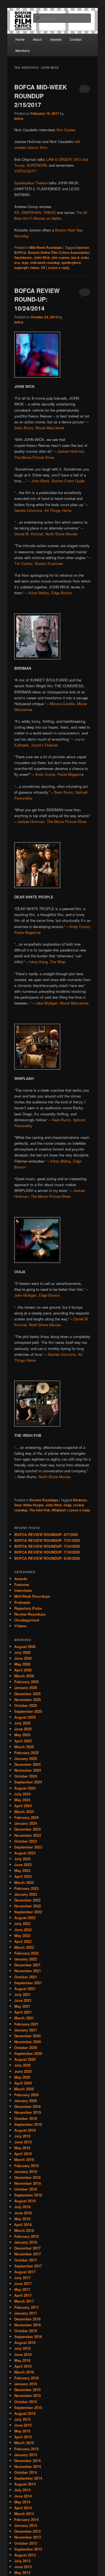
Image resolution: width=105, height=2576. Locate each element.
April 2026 (23, 1670)
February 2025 (26, 1753)
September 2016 (28, 2337)
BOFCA (20, 252)
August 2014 (25, 2484)
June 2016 (23, 2354)
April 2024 (23, 1806)
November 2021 (28, 1971)
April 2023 (23, 1876)
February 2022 (26, 1953)
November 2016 (28, 2325)
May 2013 (22, 2573)
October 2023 (26, 1841)
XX (43, 268)
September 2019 (28, 2124)
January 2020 (26, 2101)
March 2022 (24, 1947)
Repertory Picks (28, 1608)
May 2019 (22, 2148)
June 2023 (23, 1865)
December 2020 (27, 2036)
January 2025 (26, 1758)
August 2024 (25, 1788)
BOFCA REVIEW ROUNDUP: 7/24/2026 (47, 1546)
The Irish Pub (39, 1510)
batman (83, 247)
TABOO (49, 212)
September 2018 (28, 2195)
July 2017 (22, 2278)
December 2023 (27, 1829)
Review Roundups (44, 1500)
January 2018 (26, 2242)
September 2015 (28, 2407)
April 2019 (23, 2154)
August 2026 (25, 1646)
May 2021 (22, 2006)
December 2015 (27, 2390)
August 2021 (25, 1989)
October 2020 (26, 2047)
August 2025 (25, 1717)
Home (20, 39)
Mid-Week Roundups (46, 247)
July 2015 (22, 2419)
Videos (20, 1626)
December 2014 (27, 2461)
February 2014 (26, 2519)
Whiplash (59, 1510)
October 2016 (26, 2331)
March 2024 (24, 1811)
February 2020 (26, 2095)
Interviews (23, 1590)
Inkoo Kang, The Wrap (47, 962)
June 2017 (23, 2283)
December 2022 (27, 1900)
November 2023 (28, 1835)
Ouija (68, 1505)
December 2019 (27, 2106)
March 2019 (24, 2159)
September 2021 (28, 1983)
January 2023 (26, 1894)
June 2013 (23, 2567)
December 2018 (27, 2177)
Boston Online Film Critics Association (59, 252)
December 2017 (27, 2248)
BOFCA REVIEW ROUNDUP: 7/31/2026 (47, 1540)
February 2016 (26, 2378)
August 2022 (25, 1918)
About (37, 39)
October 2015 (26, 2402)
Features (22, 1584)
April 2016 (23, 2366)
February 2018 (26, 2236)
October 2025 (26, 1705)
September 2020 (28, 2053)
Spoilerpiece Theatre (31, 183)
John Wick (42, 257)
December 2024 (27, 1764)
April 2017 (23, 2295)
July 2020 (22, 2065)
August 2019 (25, 2130)
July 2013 (22, 2561)
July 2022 (22, 1923)
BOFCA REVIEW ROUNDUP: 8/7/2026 (46, 1534)
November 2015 (28, 2395)
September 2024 (28, 1782)
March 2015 (24, 2443)
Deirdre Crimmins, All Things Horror (43, 510)
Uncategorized (27, 1620)
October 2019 (26, 2118)
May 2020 (22, 2077)
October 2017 (26, 2260)
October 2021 (26, 1977)
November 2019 (28, 2112)
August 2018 (25, 2201)
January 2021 (26, 2030)
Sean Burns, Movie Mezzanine (39, 428)
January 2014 (26, 2525)
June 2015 (23, 2425)
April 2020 (23, 2083)
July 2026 (22, 1652)
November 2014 (28, 2466)
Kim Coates (66, 130)
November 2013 (28, 2537)
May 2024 (22, 1800)
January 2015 (26, 2455)
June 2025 (23, 1729)
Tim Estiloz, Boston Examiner (39, 563)
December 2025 (27, 1694)
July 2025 (22, 1723)
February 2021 (26, 2024)
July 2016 (22, 2348)
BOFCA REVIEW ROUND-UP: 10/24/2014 (37, 299)
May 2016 (22, 2360)
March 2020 (24, 2089)
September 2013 (28, 2549)
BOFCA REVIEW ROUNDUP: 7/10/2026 (47, 1552)
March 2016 (24, 2372)
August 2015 (25, 2413)
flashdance (23, 257)
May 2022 (22, 1935)
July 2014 (22, 2490)
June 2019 (23, 2142)
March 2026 (24, 1676)
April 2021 (23, 2012)
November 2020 (28, 2042)
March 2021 (24, 2018)
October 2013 (26, 2543)
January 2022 (26, 1959)
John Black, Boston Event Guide (58, 481)
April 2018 (23, 2225)
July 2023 (22, 1859)
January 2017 (26, 2313)
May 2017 (22, 2289)
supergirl (21, 268)
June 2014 (23, 2496)
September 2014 (28, 2478)
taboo (35, 268)
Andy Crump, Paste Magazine (59, 774)
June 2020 (23, 2071)
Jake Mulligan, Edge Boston (37, 1295)
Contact (76, 39)
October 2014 (26, 2472)
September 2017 (28, 2266)
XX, (17, 212)
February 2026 (26, 1682)
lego (25, 263)
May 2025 (22, 1735)
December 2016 (27, 2319)
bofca (19, 118)
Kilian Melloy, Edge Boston (50, 593)
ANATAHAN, (32, 212)
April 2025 (23, 1741)
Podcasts (22, 1602)
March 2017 (24, 2301)
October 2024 (26, 1776)
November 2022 (28, 1906)
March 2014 (24, 2514)
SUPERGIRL (37, 165)
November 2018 (28, 2183)
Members (23, 50)
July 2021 (22, 1994)
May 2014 (22, 2502)
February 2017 (26, 2307)
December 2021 (27, 1965)
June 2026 (23, 1658)
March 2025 (24, 1747)
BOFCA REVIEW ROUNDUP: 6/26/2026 (47, 1558)
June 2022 (23, 1930)
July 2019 (22, 2136)
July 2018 (22, 2207)
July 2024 (22, 1794)
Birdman (80, 1500)
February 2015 (26, 2449)
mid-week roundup (45, 263)
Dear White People (29, 1505)
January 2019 (26, 2171)
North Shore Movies (55, 1477)
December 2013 (27, 2531)
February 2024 (26, 1817)
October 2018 (26, 2189)
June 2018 (23, 2213)
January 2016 (26, 2384)
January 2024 (26, 1823)
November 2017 (28, 2254)
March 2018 (24, 2230)
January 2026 (26, 1687)
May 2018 (22, 2219)
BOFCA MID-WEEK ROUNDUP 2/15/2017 (41, 96)
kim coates (61, 257)
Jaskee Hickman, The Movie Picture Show (52, 821)
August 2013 (25, 2555)
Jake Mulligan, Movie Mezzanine (62, 1003)
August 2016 (25, 2342)
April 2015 (23, 2437)
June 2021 (23, 2000)
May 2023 (22, 1870)
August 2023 (25, 1853)
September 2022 (28, 1912)
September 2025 (28, 1711)
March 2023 (24, 1882)
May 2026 (22, 1664)
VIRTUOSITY (25, 171)
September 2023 (28, 1847)
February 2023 (26, 1888)
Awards (56, 39)
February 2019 (26, 2166)
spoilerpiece (71, 263)
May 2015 (22, 2431)
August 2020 (25, 2059)
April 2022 (23, 1941)
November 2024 (28, 1770)
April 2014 (23, 2508)
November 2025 (28, 1700)
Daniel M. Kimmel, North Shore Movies (46, 534)
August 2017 (25, 2272)
